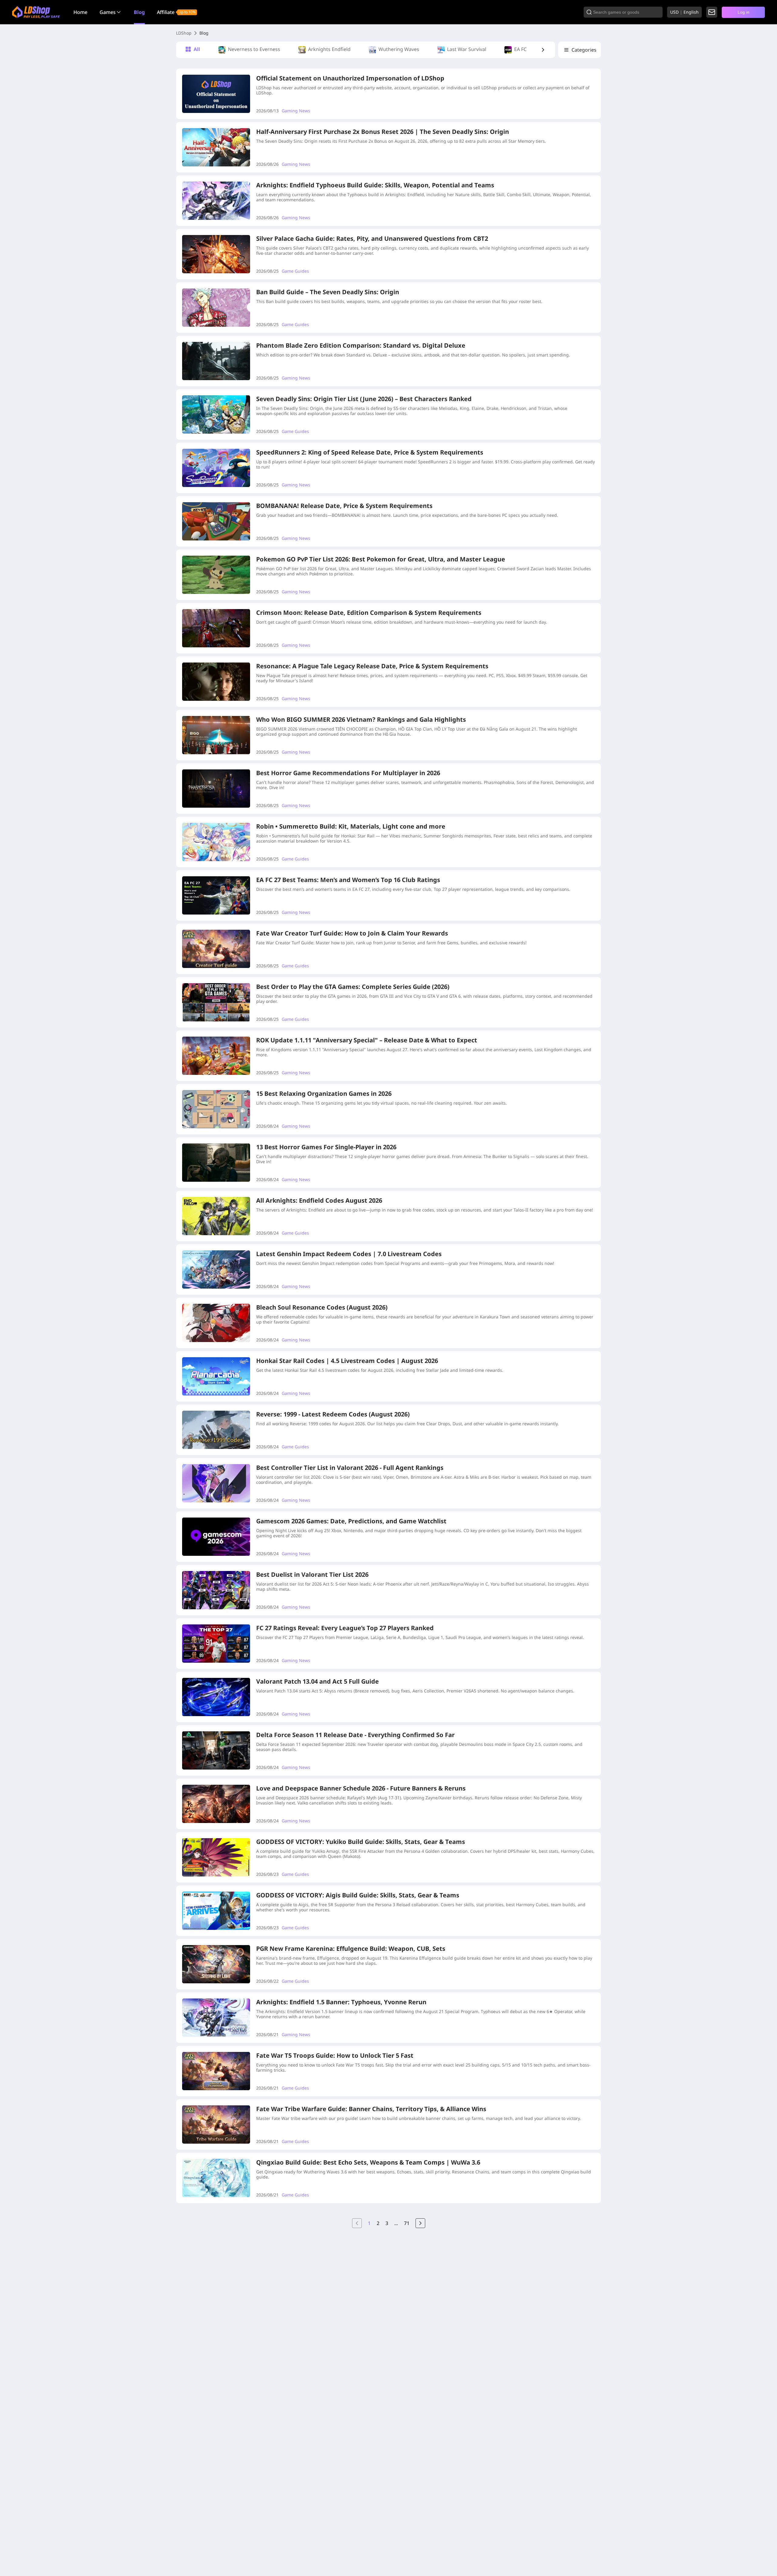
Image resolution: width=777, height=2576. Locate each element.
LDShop (184, 33)
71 (407, 2223)
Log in (743, 12)
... (396, 2223)
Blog (139, 12)
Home (80, 12)
